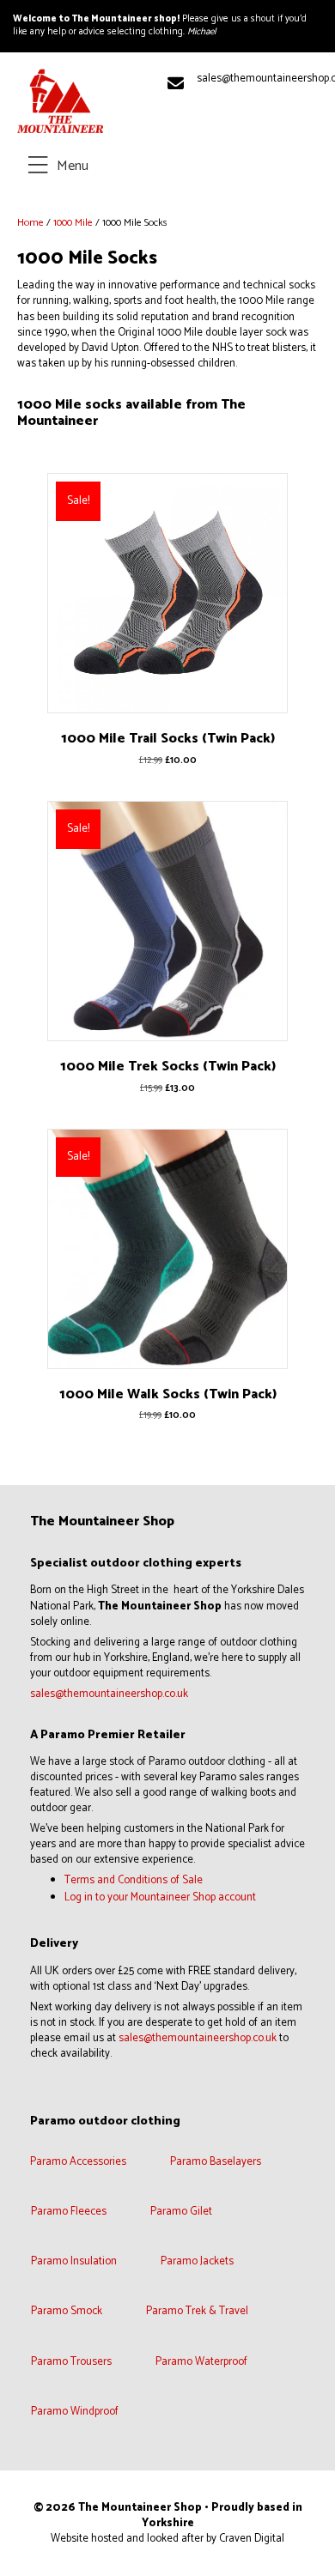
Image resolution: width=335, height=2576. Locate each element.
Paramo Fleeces (69, 2212)
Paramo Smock (67, 2312)
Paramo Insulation (74, 2262)
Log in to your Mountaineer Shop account (160, 1897)
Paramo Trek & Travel (197, 2312)
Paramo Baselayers (216, 2163)
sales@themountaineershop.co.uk (109, 1694)
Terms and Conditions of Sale (134, 1880)
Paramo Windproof (75, 2412)
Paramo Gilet (181, 2212)
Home (30, 223)
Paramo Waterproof (201, 2363)
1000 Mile (73, 223)
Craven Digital (252, 2539)
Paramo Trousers (71, 2363)
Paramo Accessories (78, 2163)
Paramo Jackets (197, 2262)
